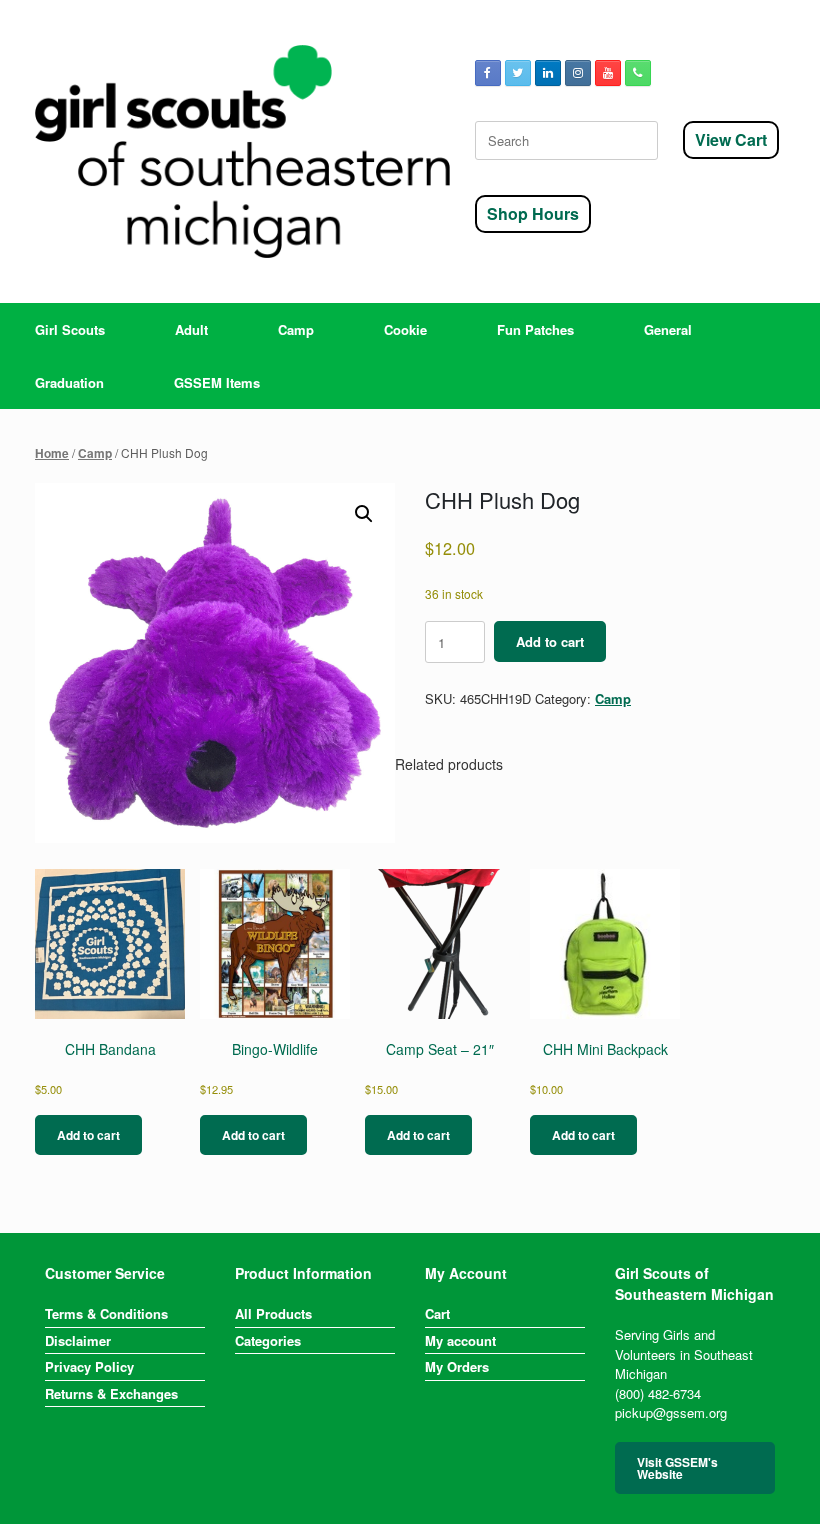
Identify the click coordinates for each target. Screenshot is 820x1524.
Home (52, 453)
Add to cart (550, 641)
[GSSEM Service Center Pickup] (242, 151)
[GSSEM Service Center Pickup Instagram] (578, 73)
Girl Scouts (70, 329)
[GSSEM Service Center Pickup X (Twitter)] (518, 73)
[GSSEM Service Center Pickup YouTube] (608, 73)
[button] (364, 514)
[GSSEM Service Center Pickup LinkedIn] (548, 73)
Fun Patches (535, 329)
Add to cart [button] (88, 1135)
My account (460, 1340)
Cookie (405, 329)
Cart (437, 1313)
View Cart (731, 139)
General (668, 329)
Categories (268, 1340)
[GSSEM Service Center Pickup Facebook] (488, 73)
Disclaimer (78, 1340)
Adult (191, 329)
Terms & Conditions (106, 1313)
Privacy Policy (89, 1366)
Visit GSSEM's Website (677, 1468)
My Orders (457, 1366)
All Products (273, 1313)
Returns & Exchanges (111, 1393)
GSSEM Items (217, 382)
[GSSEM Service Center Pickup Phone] (638, 73)
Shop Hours (533, 213)
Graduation (69, 382)
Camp (296, 329)
